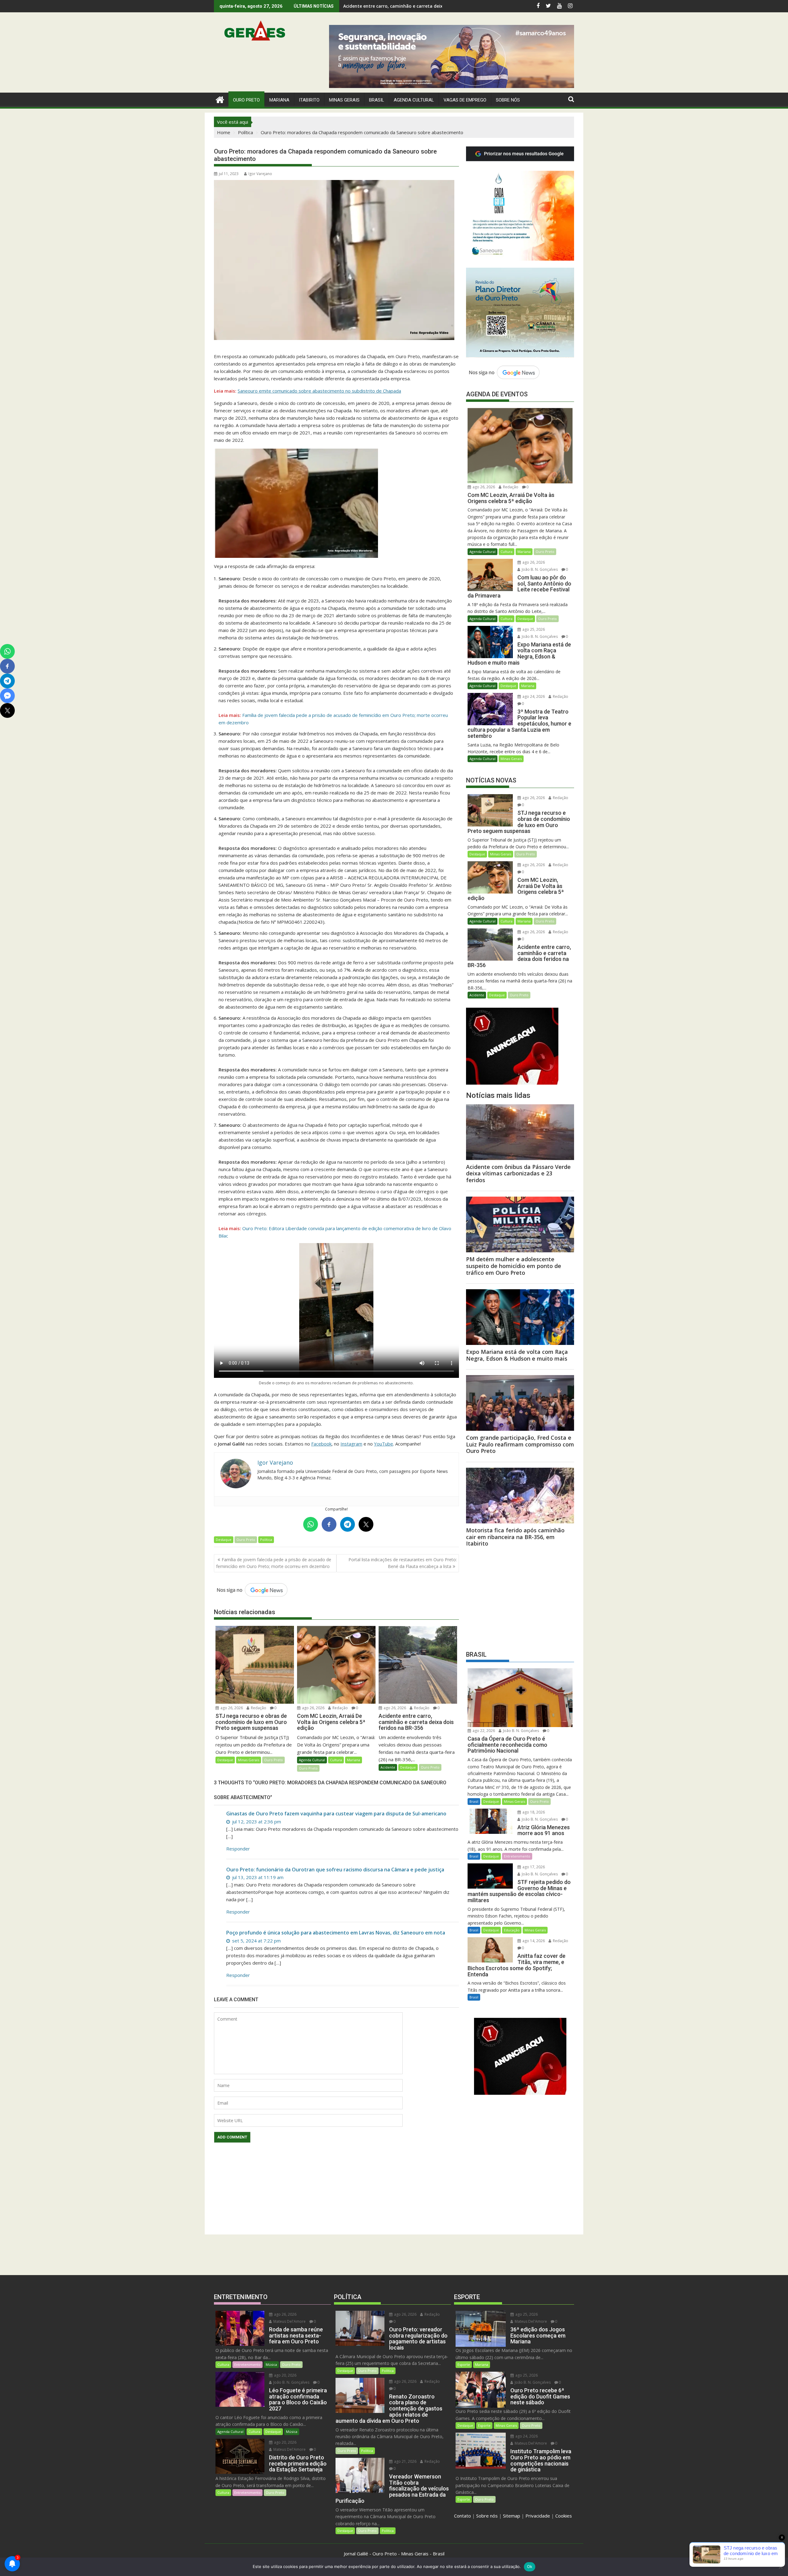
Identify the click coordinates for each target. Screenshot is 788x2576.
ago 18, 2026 (533, 1812)
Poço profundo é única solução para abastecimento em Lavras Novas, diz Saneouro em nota (336, 1933)
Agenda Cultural (414, 100)
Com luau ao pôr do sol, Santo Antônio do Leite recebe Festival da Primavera (426, 6)
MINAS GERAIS (344, 100)
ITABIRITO (309, 100)
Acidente (388, 1767)
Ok (530, 2566)
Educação (512, 1930)
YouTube (384, 1444)
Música (271, 2364)
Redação (258, 1708)
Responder (238, 1849)
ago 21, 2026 (405, 2461)
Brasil (474, 1801)
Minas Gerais (249, 1760)
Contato (462, 2516)
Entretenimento (517, 1856)
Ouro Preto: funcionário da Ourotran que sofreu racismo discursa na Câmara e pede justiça (335, 1870)
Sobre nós (487, 2516)
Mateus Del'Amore (289, 2321)
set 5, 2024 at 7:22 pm (256, 1941)
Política (266, 1540)
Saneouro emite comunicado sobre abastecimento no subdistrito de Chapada (319, 391)
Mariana (354, 1760)
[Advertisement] (520, 1597)
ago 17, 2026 (533, 1867)
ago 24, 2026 (533, 696)
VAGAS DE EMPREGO (465, 100)
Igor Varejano (260, 174)
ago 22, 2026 (483, 1731)
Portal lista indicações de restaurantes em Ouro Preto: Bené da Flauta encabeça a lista (403, 1563)
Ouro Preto (246, 1540)
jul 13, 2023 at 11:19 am (257, 1877)
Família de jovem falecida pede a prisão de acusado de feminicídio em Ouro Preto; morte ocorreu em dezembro (274, 1563)
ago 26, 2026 (231, 1708)
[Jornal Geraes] (220, 99)
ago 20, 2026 (285, 2375)
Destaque (224, 1540)
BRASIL (377, 100)
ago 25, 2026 (533, 629)
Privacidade (538, 2516)
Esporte (464, 2364)
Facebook (321, 1444)
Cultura (336, 1760)
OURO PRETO (246, 100)
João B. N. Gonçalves (539, 569)
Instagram (351, 1444)
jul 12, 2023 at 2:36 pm (256, 1822)
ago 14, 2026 (533, 1941)
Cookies (564, 2516)
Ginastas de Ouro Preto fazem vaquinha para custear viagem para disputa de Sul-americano (336, 1814)
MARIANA (279, 100)
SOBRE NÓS (508, 100)
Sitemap (512, 2516)
